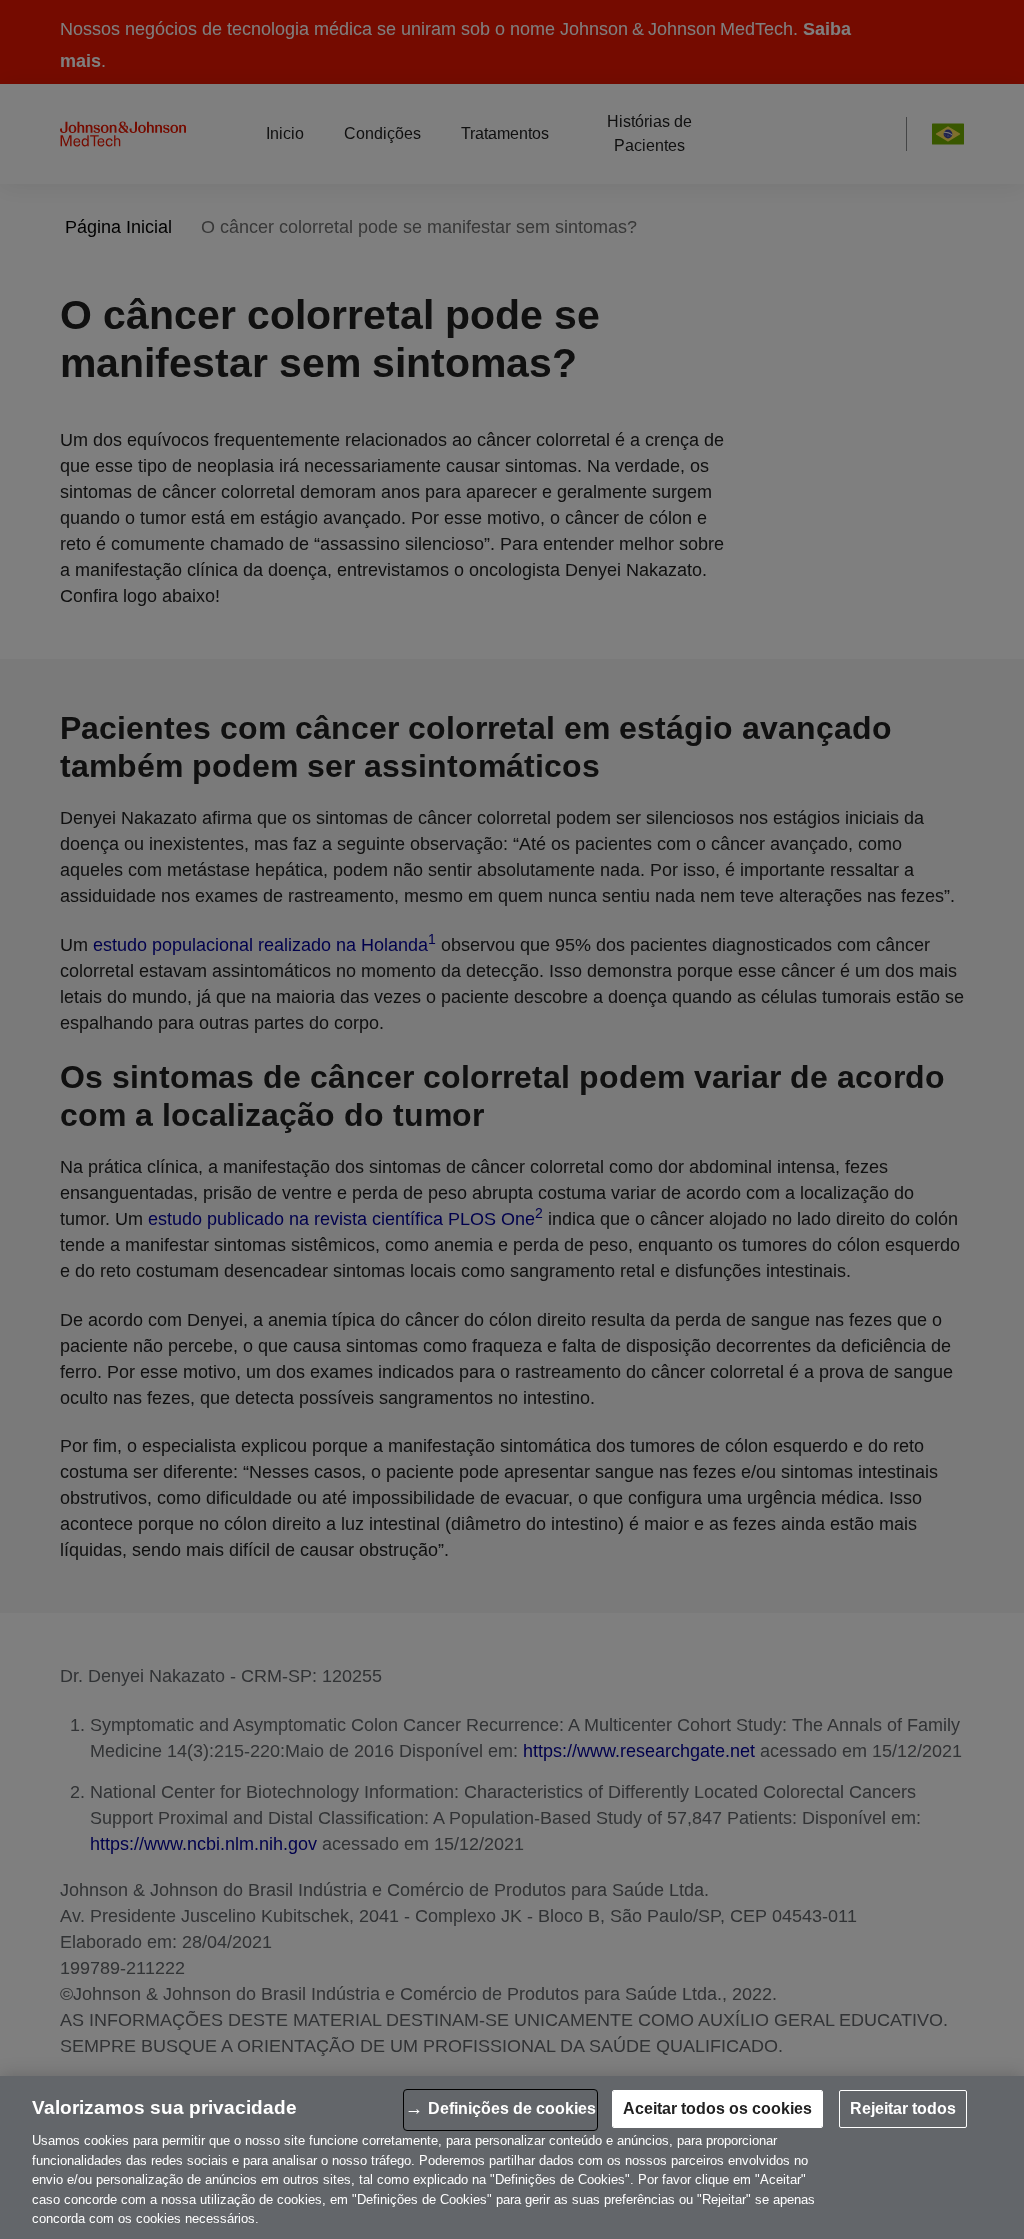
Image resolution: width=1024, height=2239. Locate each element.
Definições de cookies (512, 2108)
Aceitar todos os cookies (717, 2108)
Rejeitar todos (903, 2108)
